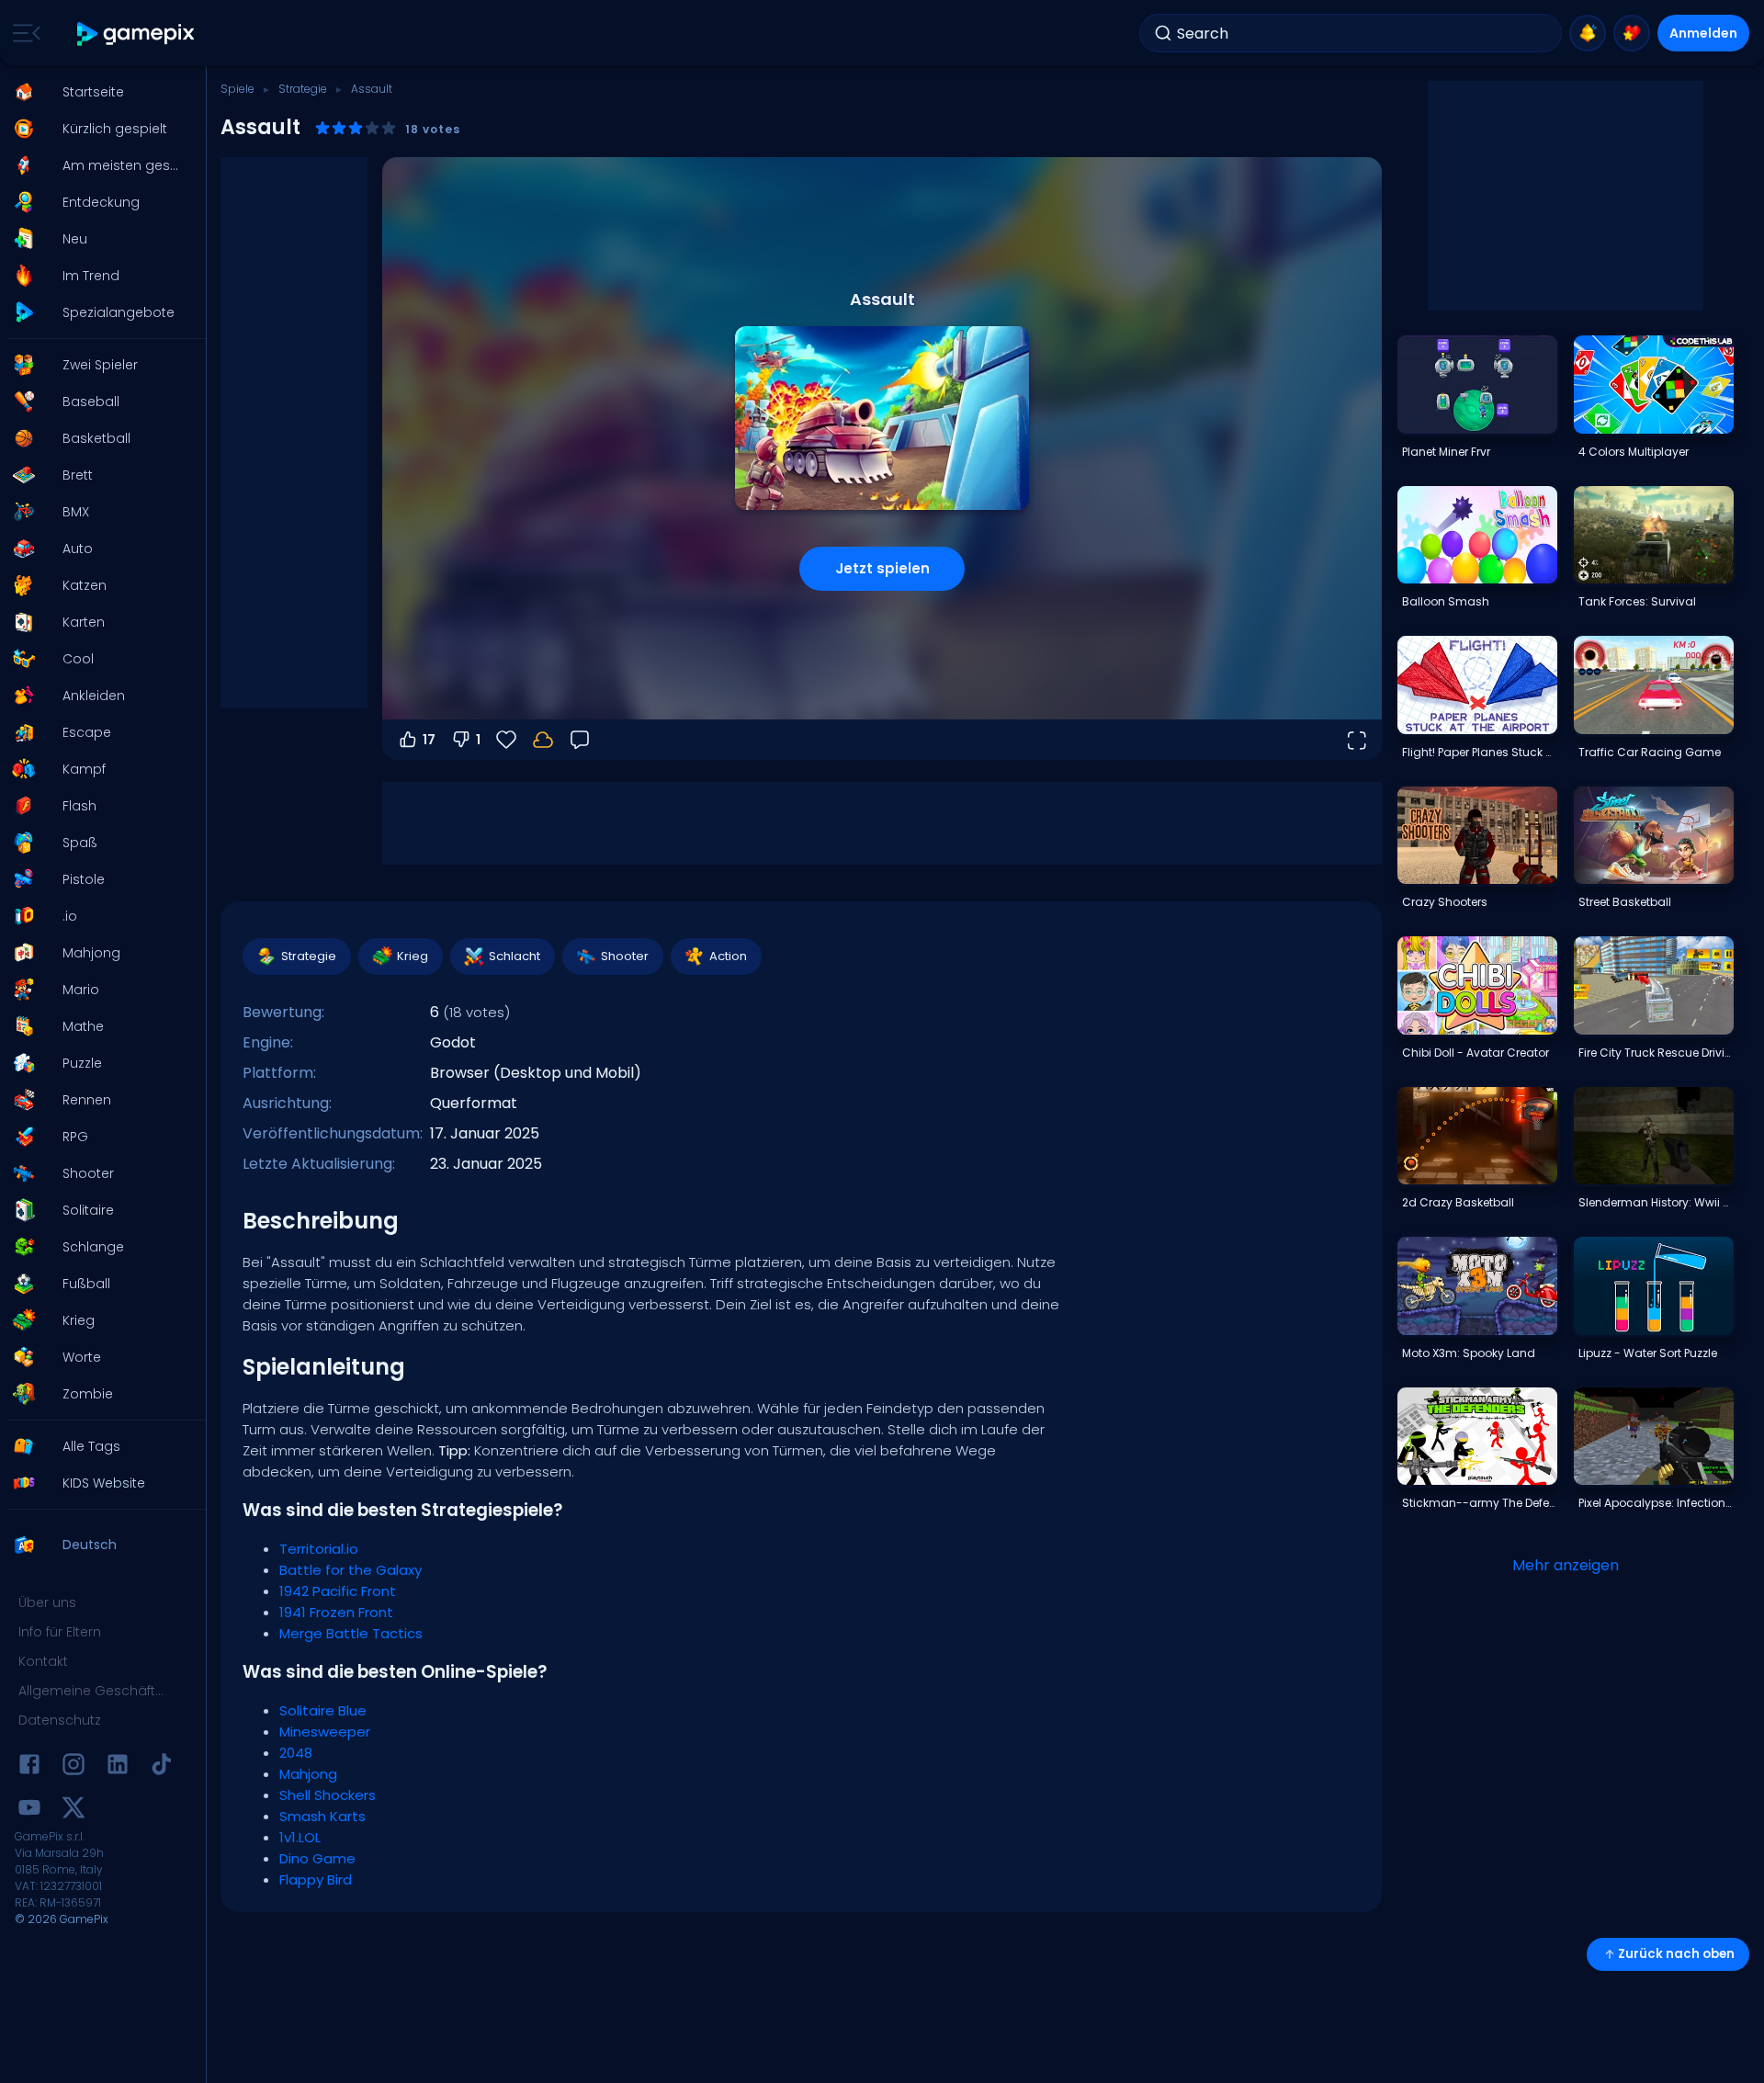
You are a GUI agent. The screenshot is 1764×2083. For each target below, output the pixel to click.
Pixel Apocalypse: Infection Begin (1656, 1503)
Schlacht (514, 956)
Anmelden (1703, 33)
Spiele (237, 89)
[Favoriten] (1632, 33)
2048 (296, 1753)
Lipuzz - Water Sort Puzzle (1648, 1353)
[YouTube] (29, 1811)
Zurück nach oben (1676, 1954)
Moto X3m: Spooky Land (1469, 1353)
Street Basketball (1625, 902)
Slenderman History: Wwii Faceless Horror (1656, 1202)
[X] (73, 1811)
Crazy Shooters (1445, 902)
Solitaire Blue (323, 1710)
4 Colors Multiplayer (1634, 452)
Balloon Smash (1446, 601)
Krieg (413, 956)
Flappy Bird (316, 1879)
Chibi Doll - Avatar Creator (1476, 1053)
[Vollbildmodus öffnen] (1356, 740)
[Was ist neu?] (1588, 33)
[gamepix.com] (136, 34)
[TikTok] (162, 1767)
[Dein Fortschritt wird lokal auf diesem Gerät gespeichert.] (543, 740)
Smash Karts (322, 1816)
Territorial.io (319, 1549)
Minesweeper (325, 1732)
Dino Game (317, 1858)
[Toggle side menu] (23, 33)
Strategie (303, 89)
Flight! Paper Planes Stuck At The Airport (1479, 752)
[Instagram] (73, 1767)
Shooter (625, 956)
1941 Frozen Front (336, 1612)
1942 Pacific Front (338, 1591)
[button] (97, 92)
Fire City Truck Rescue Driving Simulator (1656, 1053)
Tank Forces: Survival (1637, 601)
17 (429, 740)
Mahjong (308, 1774)
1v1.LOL (300, 1837)
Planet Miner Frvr (1446, 452)
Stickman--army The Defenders (1479, 1503)
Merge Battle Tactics (351, 1633)
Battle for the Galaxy (351, 1570)
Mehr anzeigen (1566, 1565)
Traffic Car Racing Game (1650, 752)
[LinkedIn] (118, 1767)
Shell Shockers (328, 1795)
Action (728, 956)
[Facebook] (29, 1767)
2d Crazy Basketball (1458, 1202)
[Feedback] (580, 740)
